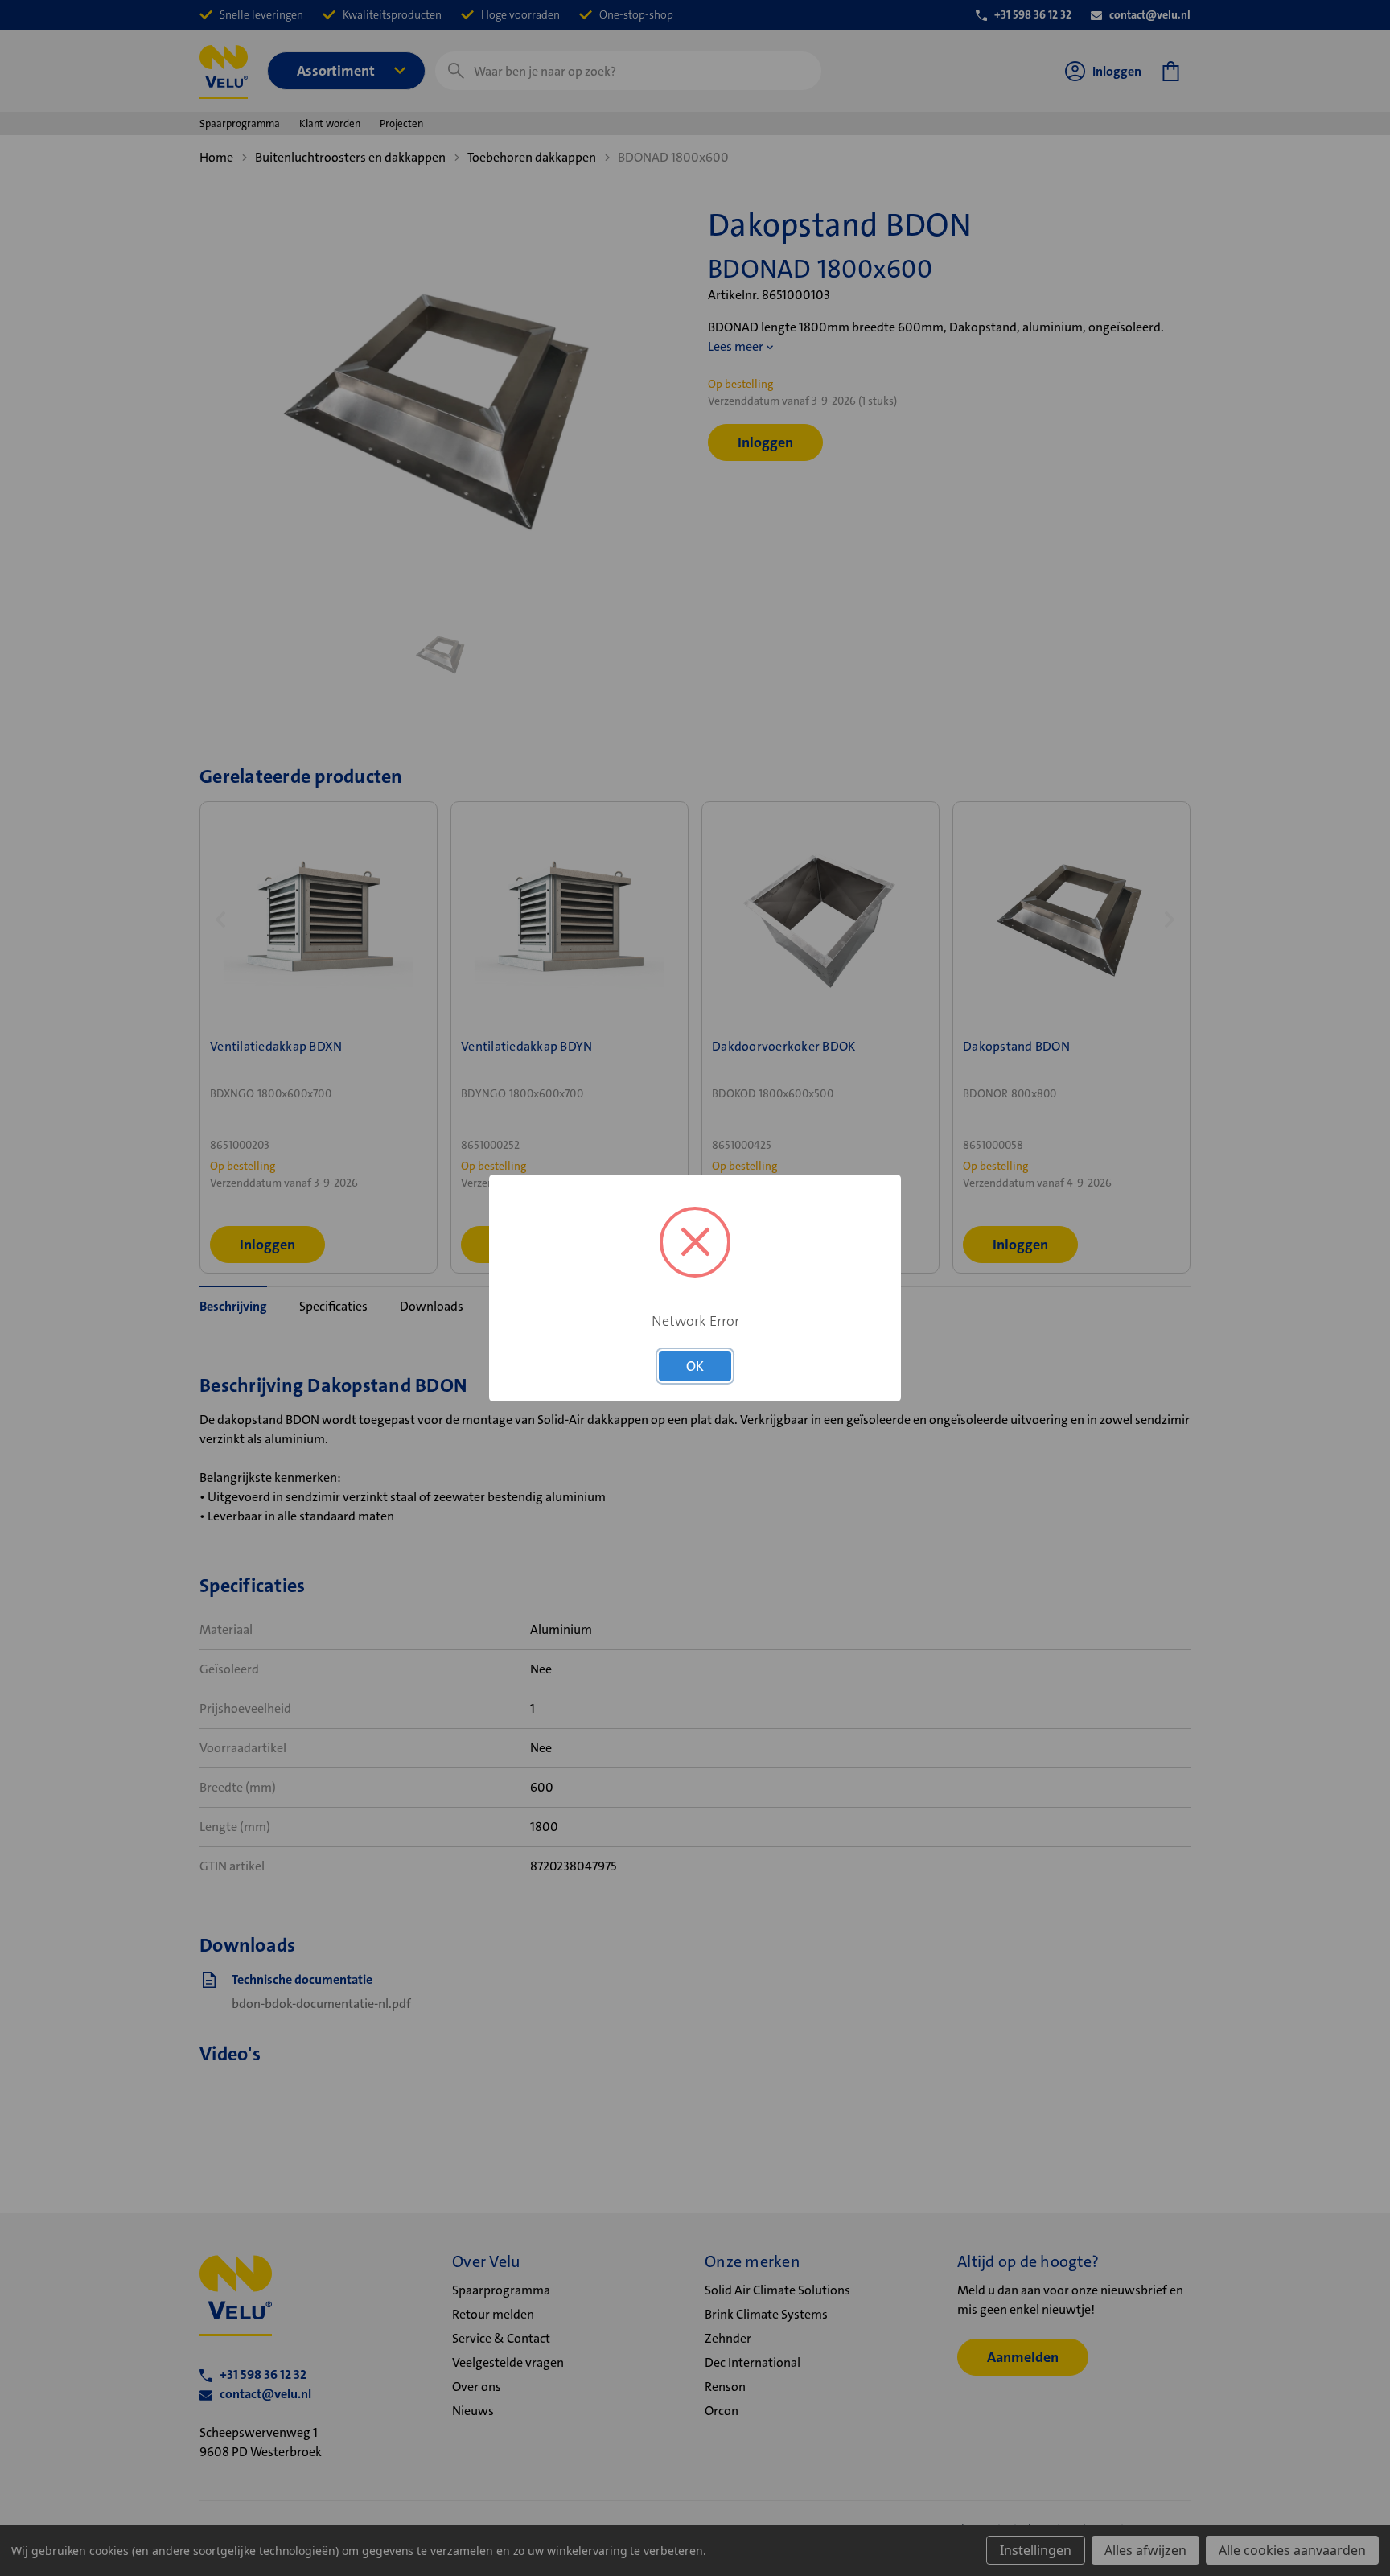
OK (695, 1366)
